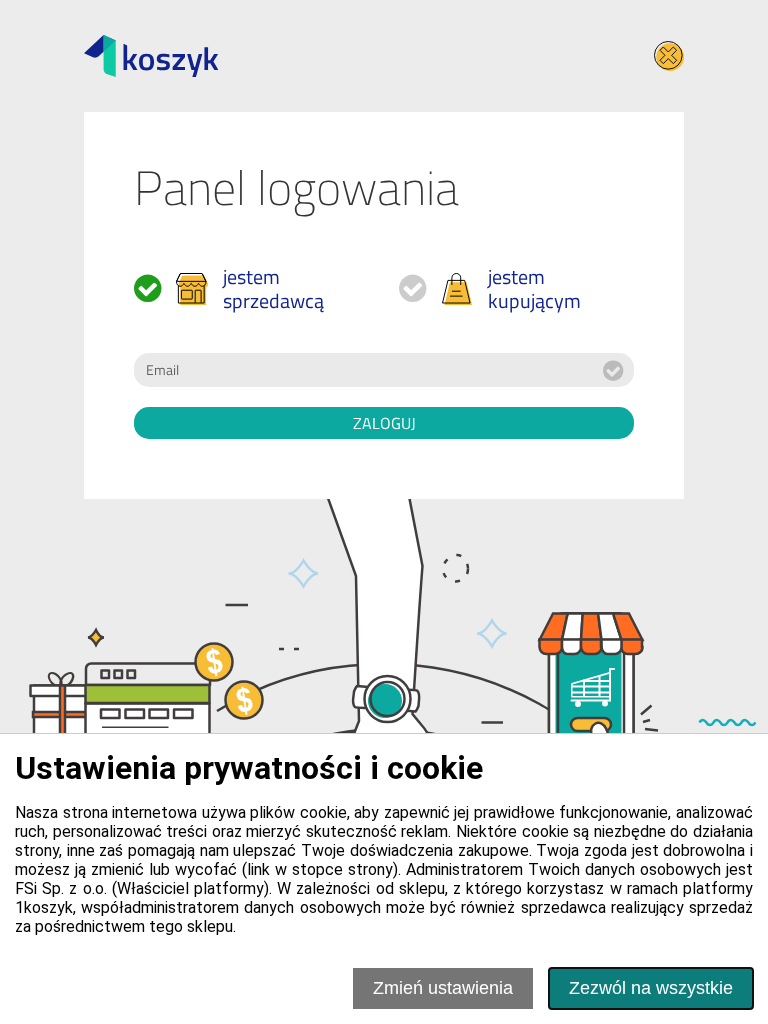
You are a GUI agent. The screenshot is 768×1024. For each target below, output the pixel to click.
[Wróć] (669, 56)
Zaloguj (384, 423)
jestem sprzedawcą (273, 289)
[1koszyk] (151, 56)
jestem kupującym (534, 289)
